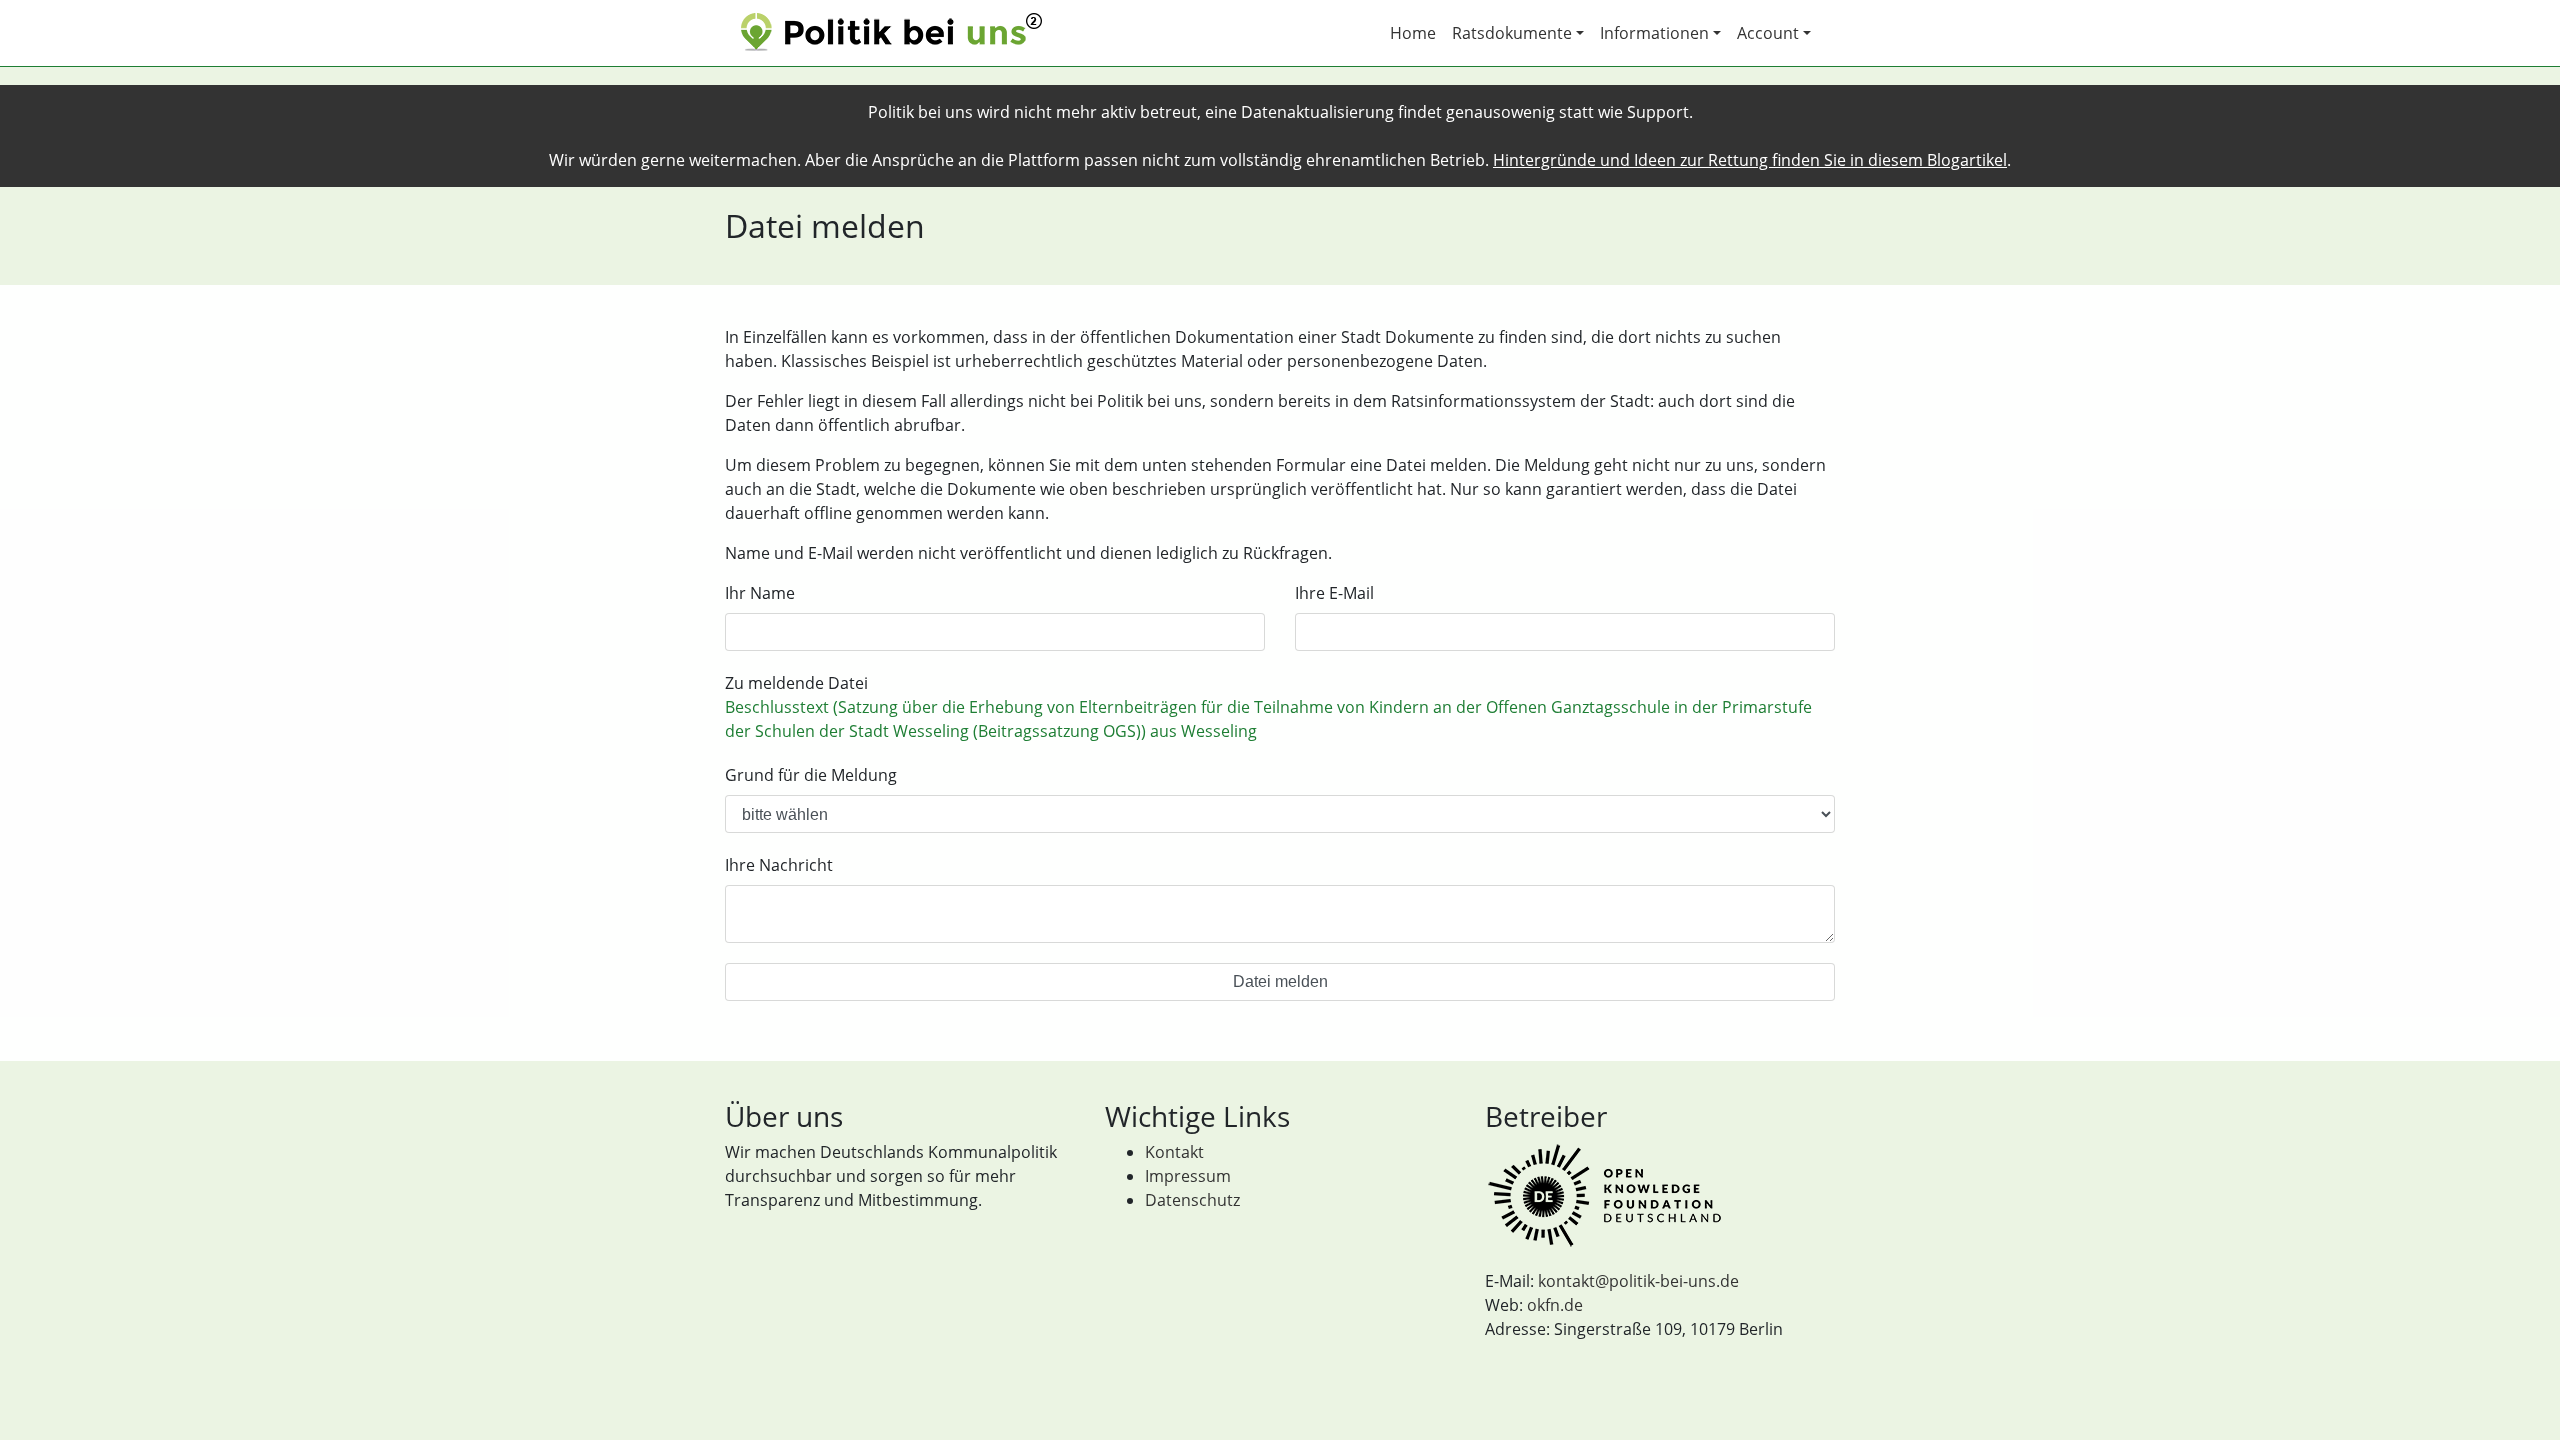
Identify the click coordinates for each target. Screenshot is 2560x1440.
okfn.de (1555, 1305)
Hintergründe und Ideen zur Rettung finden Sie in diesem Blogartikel (1750, 160)
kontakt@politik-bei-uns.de (1638, 1281)
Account (1768, 33)
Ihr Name (760, 593)
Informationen (1654, 33)
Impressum (1188, 1176)
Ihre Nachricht (779, 865)
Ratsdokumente (1512, 33)
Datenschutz (1192, 1200)
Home (1413, 33)
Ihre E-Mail (1334, 593)
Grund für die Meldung (811, 775)
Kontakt (1174, 1152)
